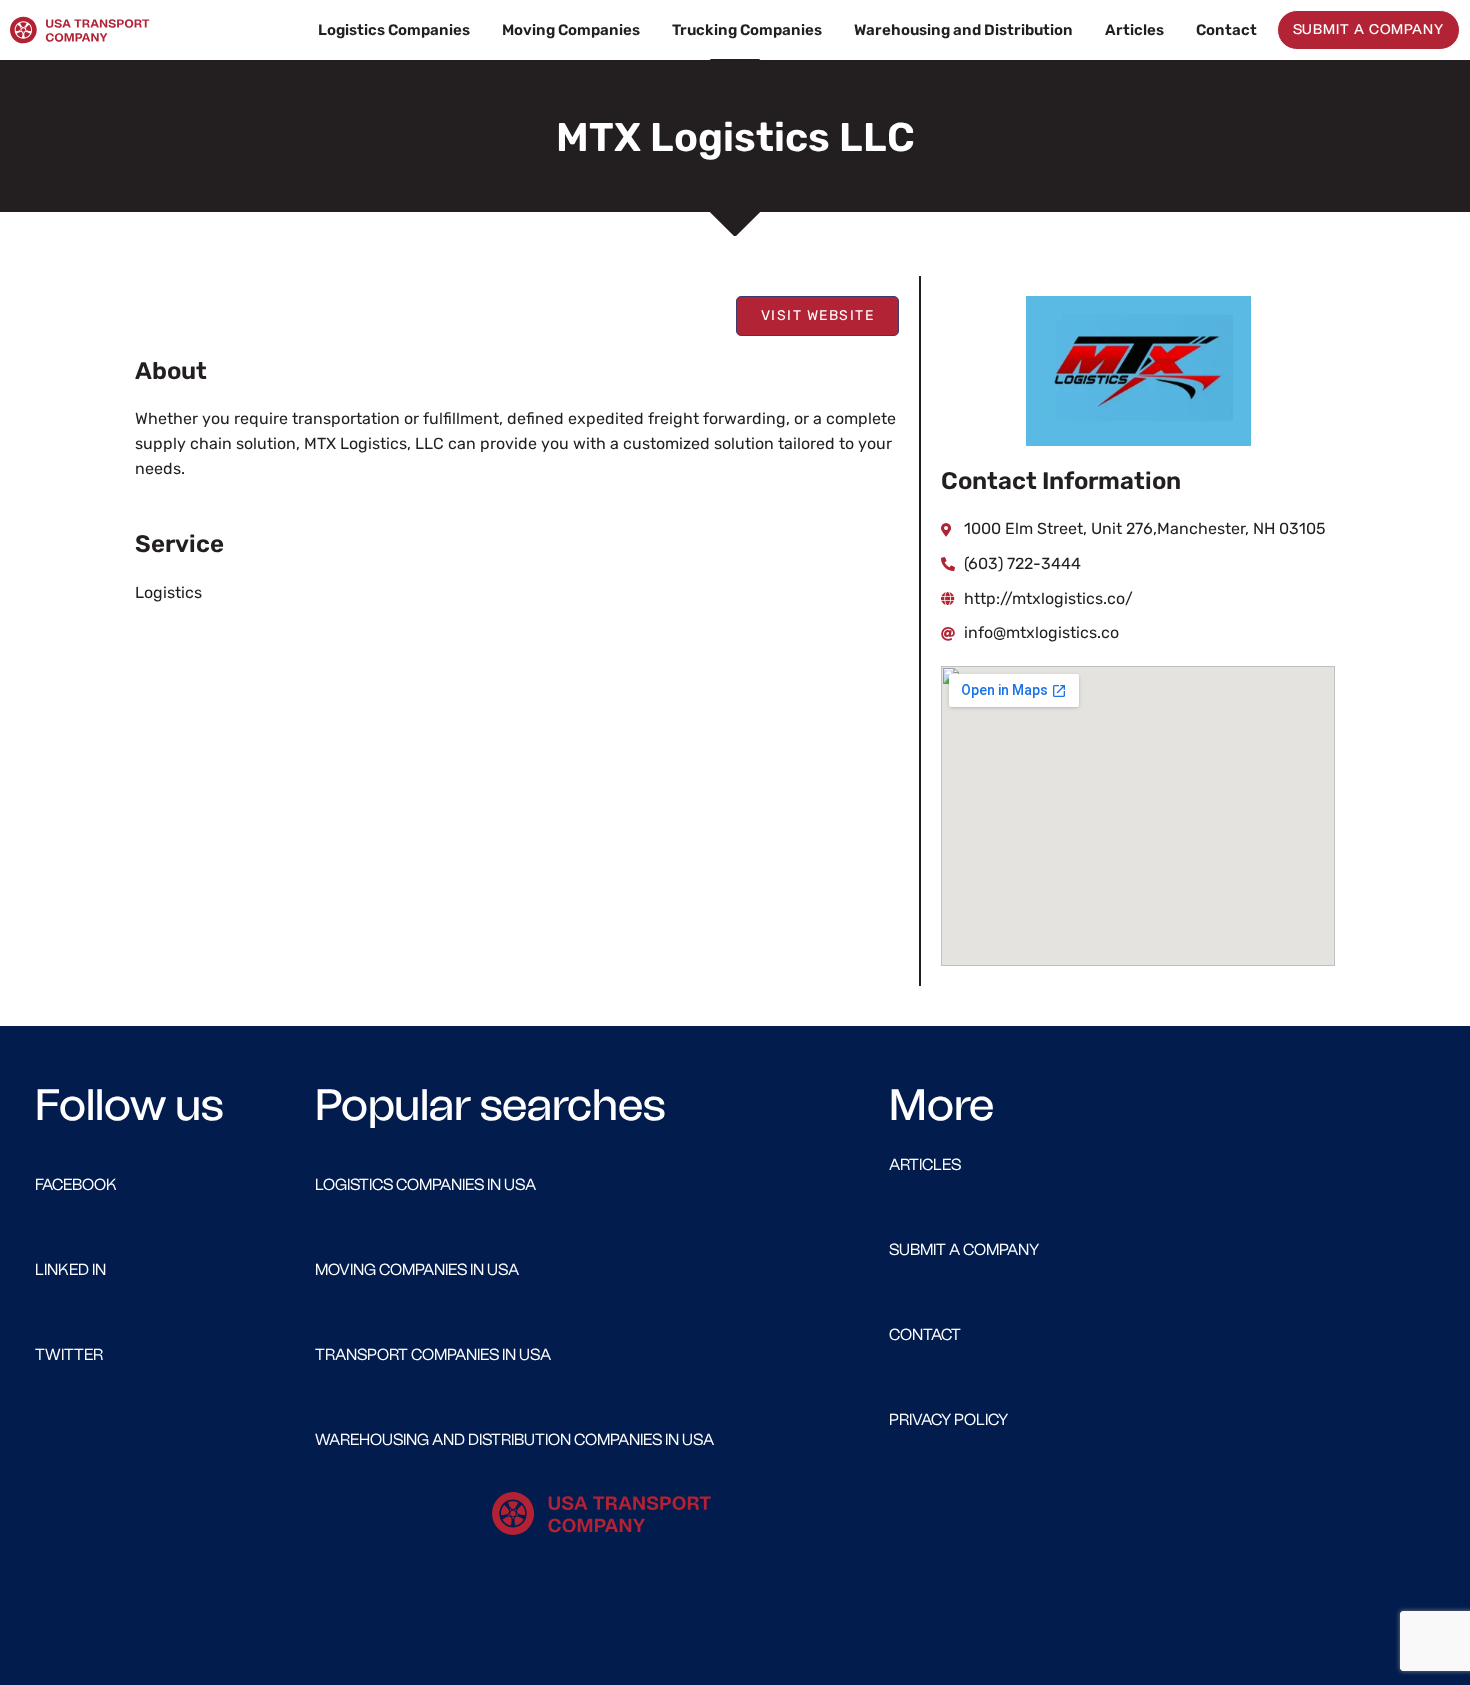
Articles (1134, 30)
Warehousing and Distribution (963, 30)
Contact (1226, 30)
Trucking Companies (747, 30)
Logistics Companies (394, 30)
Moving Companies (571, 30)
